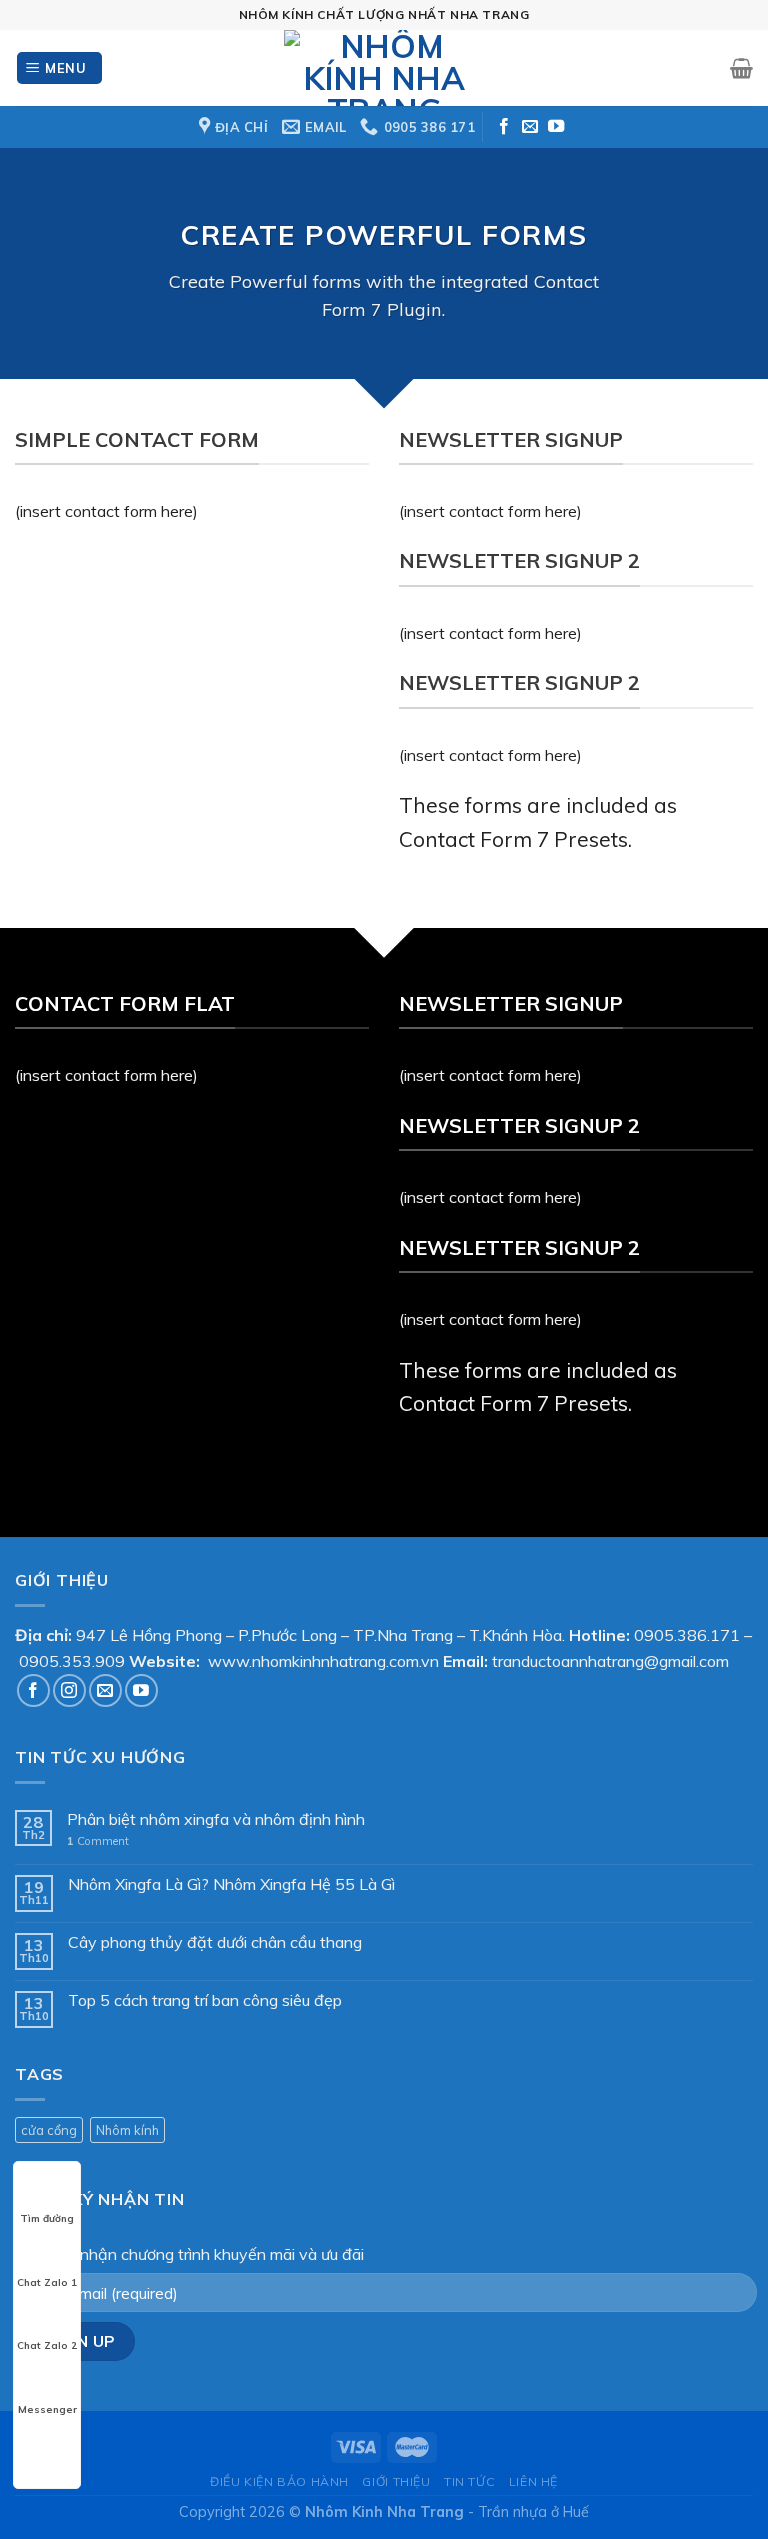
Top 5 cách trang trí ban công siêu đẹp (205, 2000)
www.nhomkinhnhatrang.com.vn (323, 1661)
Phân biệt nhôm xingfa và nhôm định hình (216, 1819)
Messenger (47, 2409)
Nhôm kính (127, 2130)
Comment (98, 1841)
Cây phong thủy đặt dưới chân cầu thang (215, 1942)
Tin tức (469, 2481)
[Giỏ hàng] (741, 68)
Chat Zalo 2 (47, 2345)
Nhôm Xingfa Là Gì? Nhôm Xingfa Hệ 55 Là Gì (231, 1884)
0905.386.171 (687, 1635)
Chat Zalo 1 (47, 2282)
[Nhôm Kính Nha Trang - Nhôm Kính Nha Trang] (384, 68)
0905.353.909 (72, 1661)
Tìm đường (47, 2218)
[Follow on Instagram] (69, 1690)
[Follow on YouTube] (556, 127)
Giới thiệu (396, 2481)
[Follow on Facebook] (504, 127)
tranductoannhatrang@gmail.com (610, 1661)
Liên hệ (533, 2481)
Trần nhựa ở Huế (533, 2512)
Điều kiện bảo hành (279, 2481)
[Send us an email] (530, 127)
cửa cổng (49, 2130)
